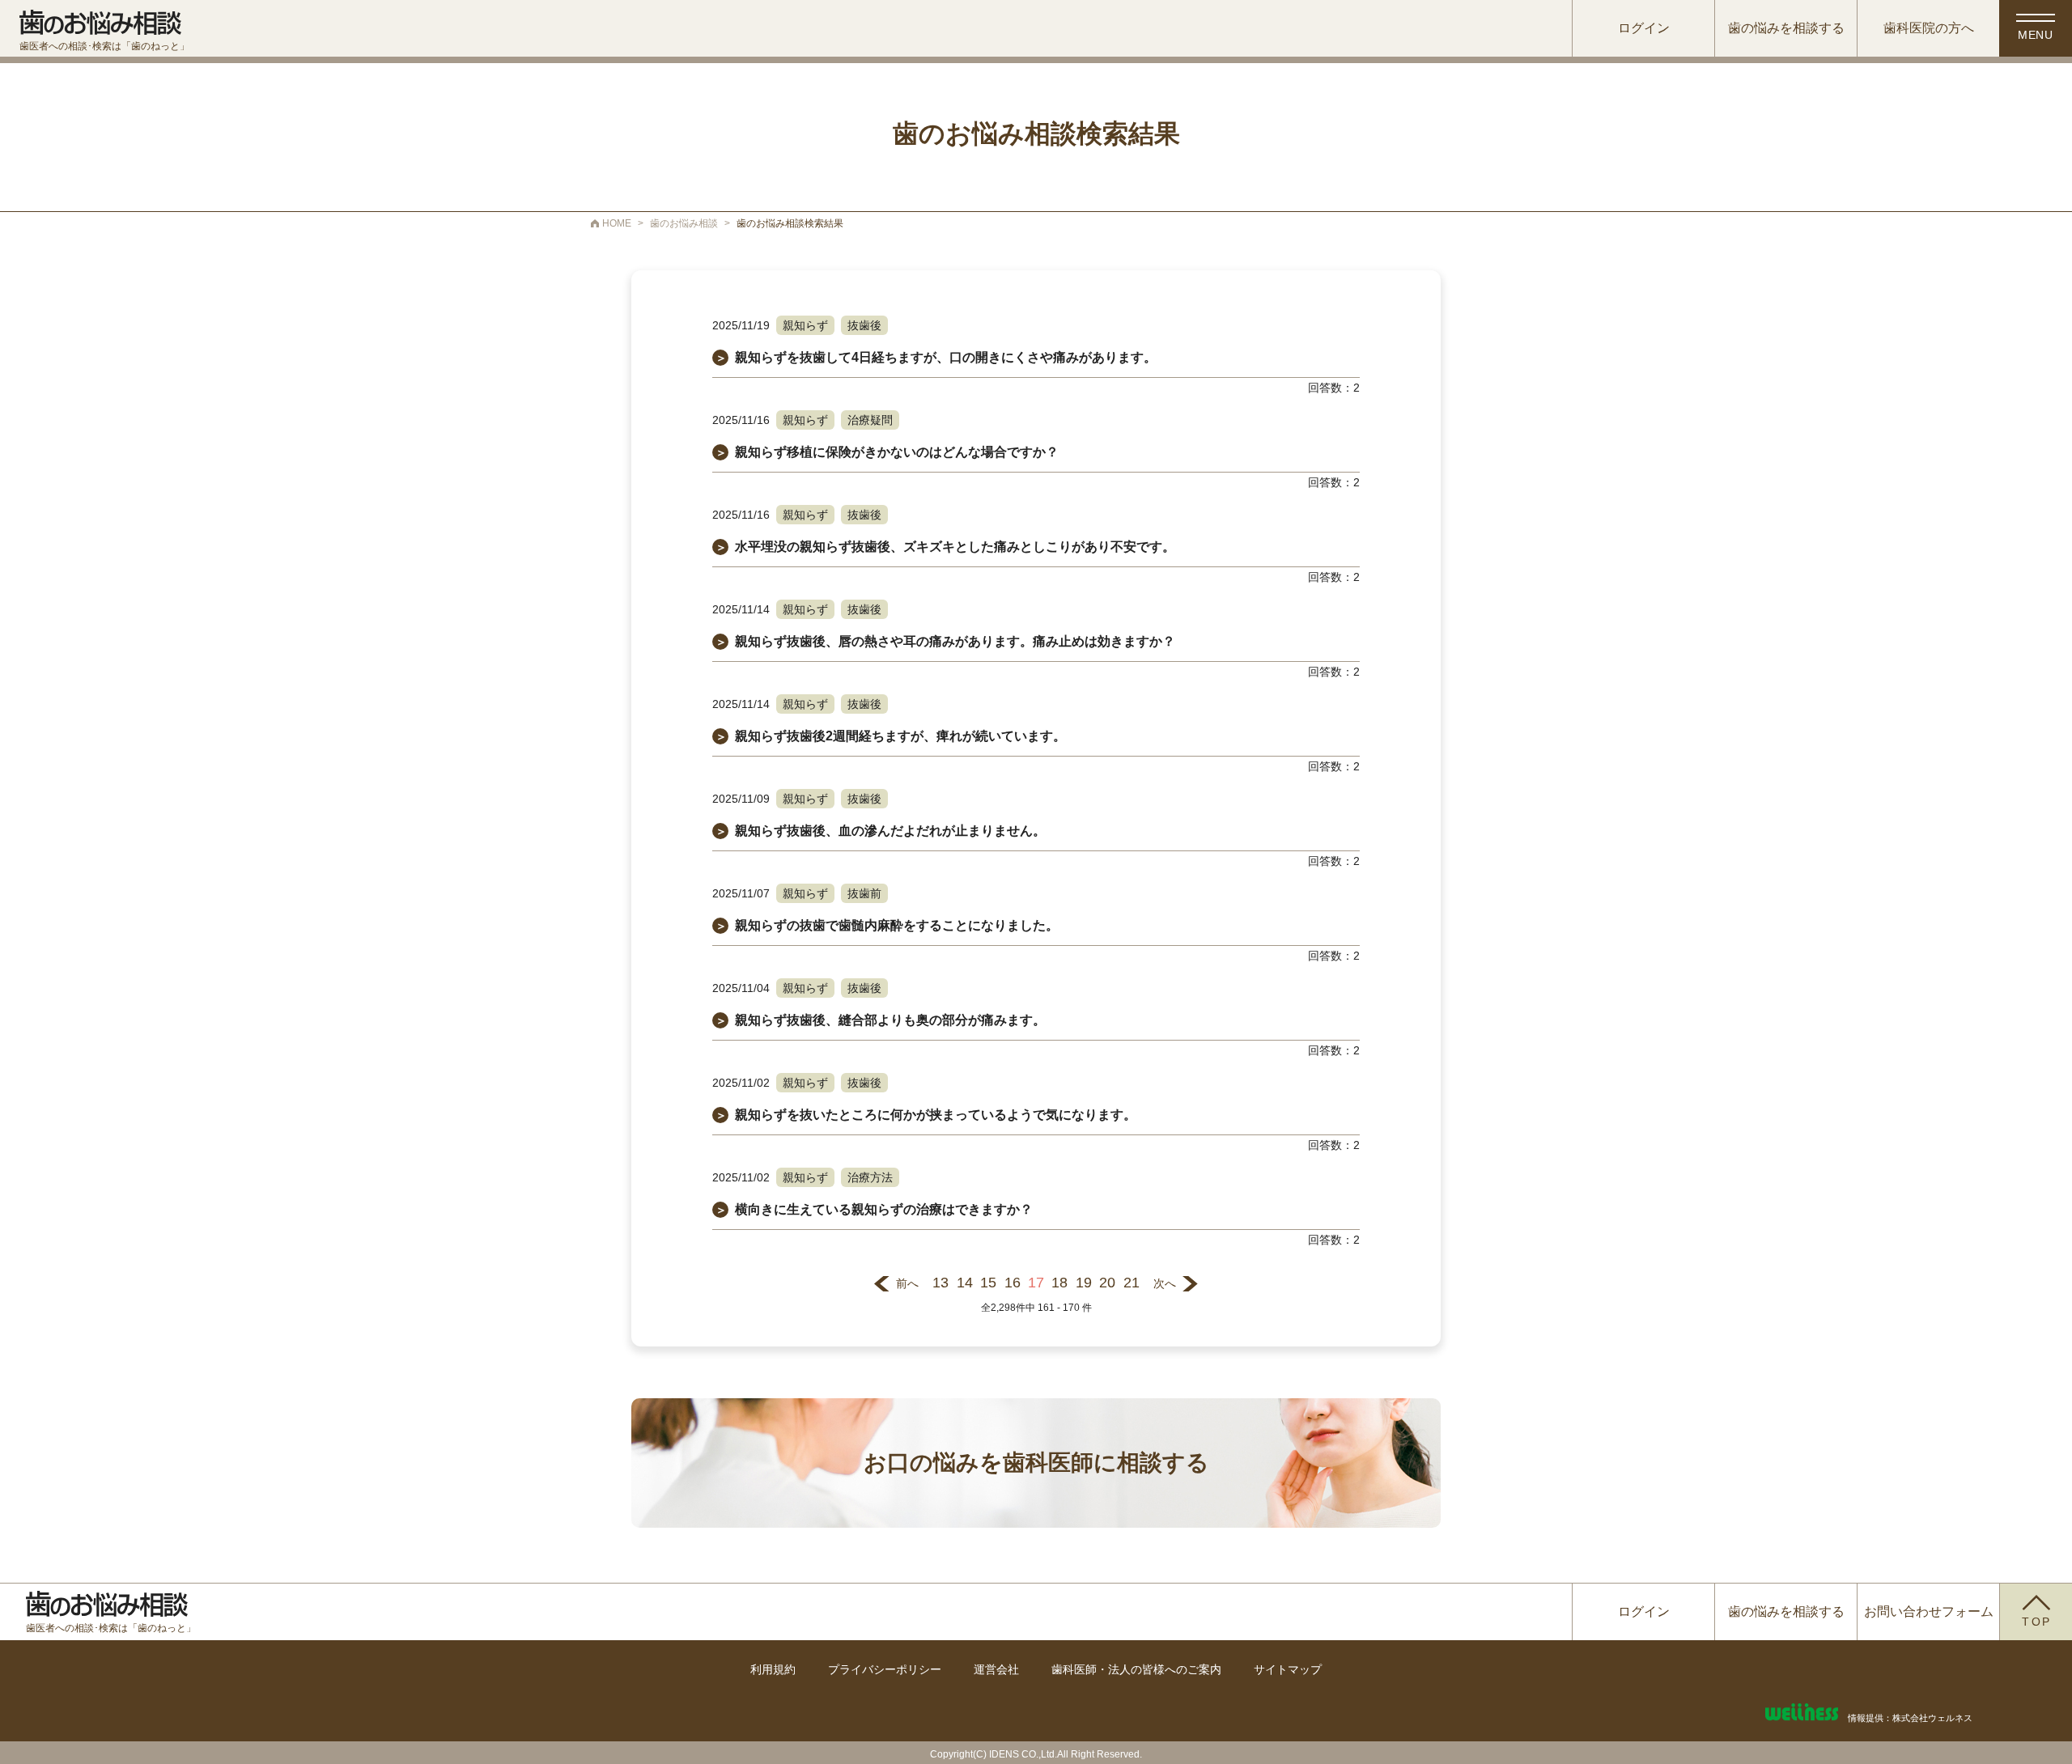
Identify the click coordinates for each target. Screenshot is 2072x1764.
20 (1107, 1283)
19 (1084, 1283)
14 (965, 1283)
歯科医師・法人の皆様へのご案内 (1136, 1669)
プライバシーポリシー (885, 1669)
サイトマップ (1288, 1669)
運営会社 (996, 1669)
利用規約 (773, 1669)
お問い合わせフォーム (1929, 1611)
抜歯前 (864, 893)
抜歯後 (864, 325)
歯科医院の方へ (1929, 28)
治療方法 (870, 1177)
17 (1036, 1283)
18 (1059, 1283)
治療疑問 (870, 420)
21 (1132, 1283)
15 (988, 1283)
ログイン (1644, 28)
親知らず (805, 325)
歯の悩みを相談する (1786, 28)
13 (940, 1283)
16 (1013, 1283)
